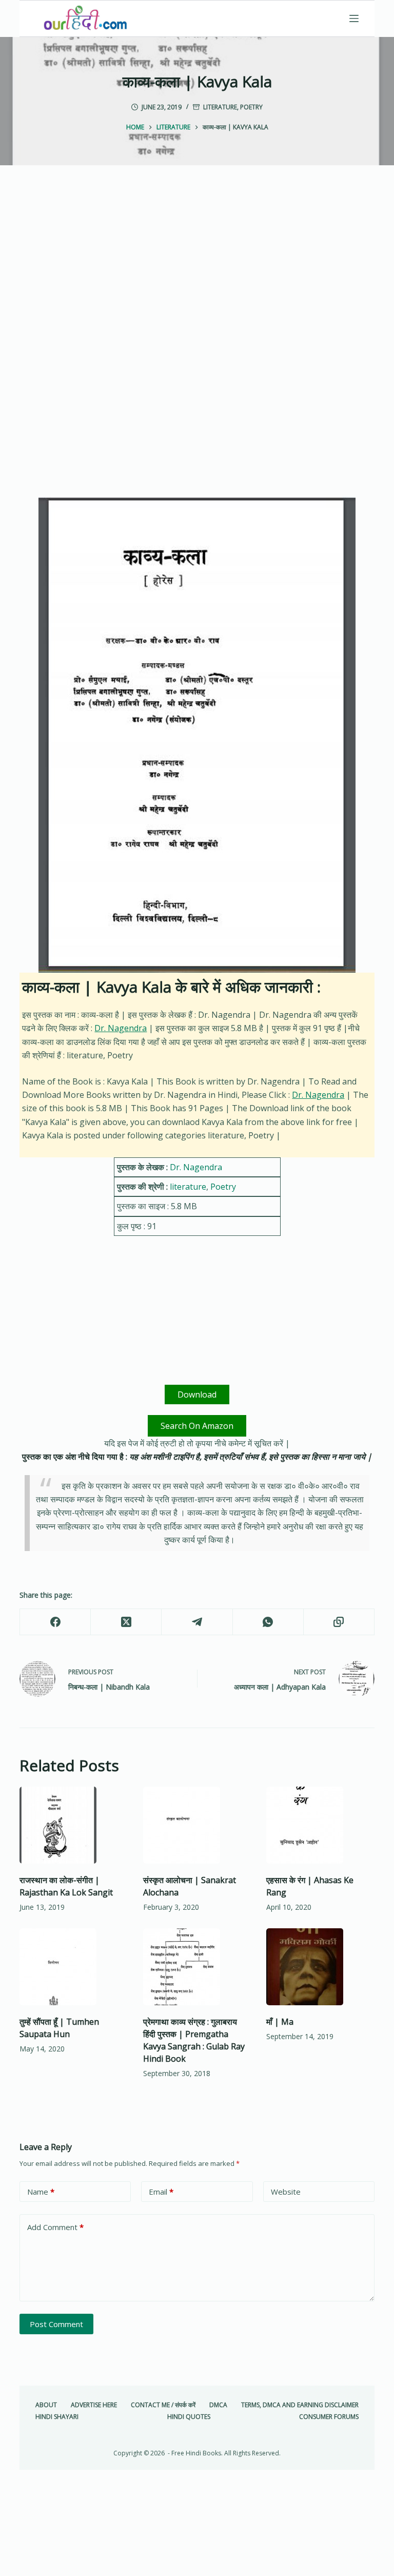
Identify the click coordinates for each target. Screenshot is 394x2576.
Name (41, 2192)
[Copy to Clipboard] (339, 1622)
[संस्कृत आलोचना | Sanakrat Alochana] (197, 1825)
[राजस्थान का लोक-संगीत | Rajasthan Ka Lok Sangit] (73, 1825)
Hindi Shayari (57, 2417)
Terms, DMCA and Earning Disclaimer (300, 2405)
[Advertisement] (197, 272)
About (46, 2405)
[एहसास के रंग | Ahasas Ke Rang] (320, 1825)
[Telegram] (197, 1622)
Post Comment (56, 2324)
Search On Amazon (197, 1426)
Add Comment (55, 2227)
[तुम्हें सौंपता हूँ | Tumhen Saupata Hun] (73, 1967)
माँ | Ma (280, 2022)
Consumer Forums (329, 2417)
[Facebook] (55, 1622)
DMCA (218, 2405)
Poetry (251, 107)
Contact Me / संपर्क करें (163, 2405)
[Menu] (354, 18)
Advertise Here (94, 2405)
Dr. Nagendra (121, 1028)
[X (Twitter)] (126, 1622)
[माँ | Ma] (320, 1967)
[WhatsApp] (268, 1622)
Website (286, 2192)
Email (161, 2192)
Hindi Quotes (189, 2417)
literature (220, 107)
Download (197, 1394)
